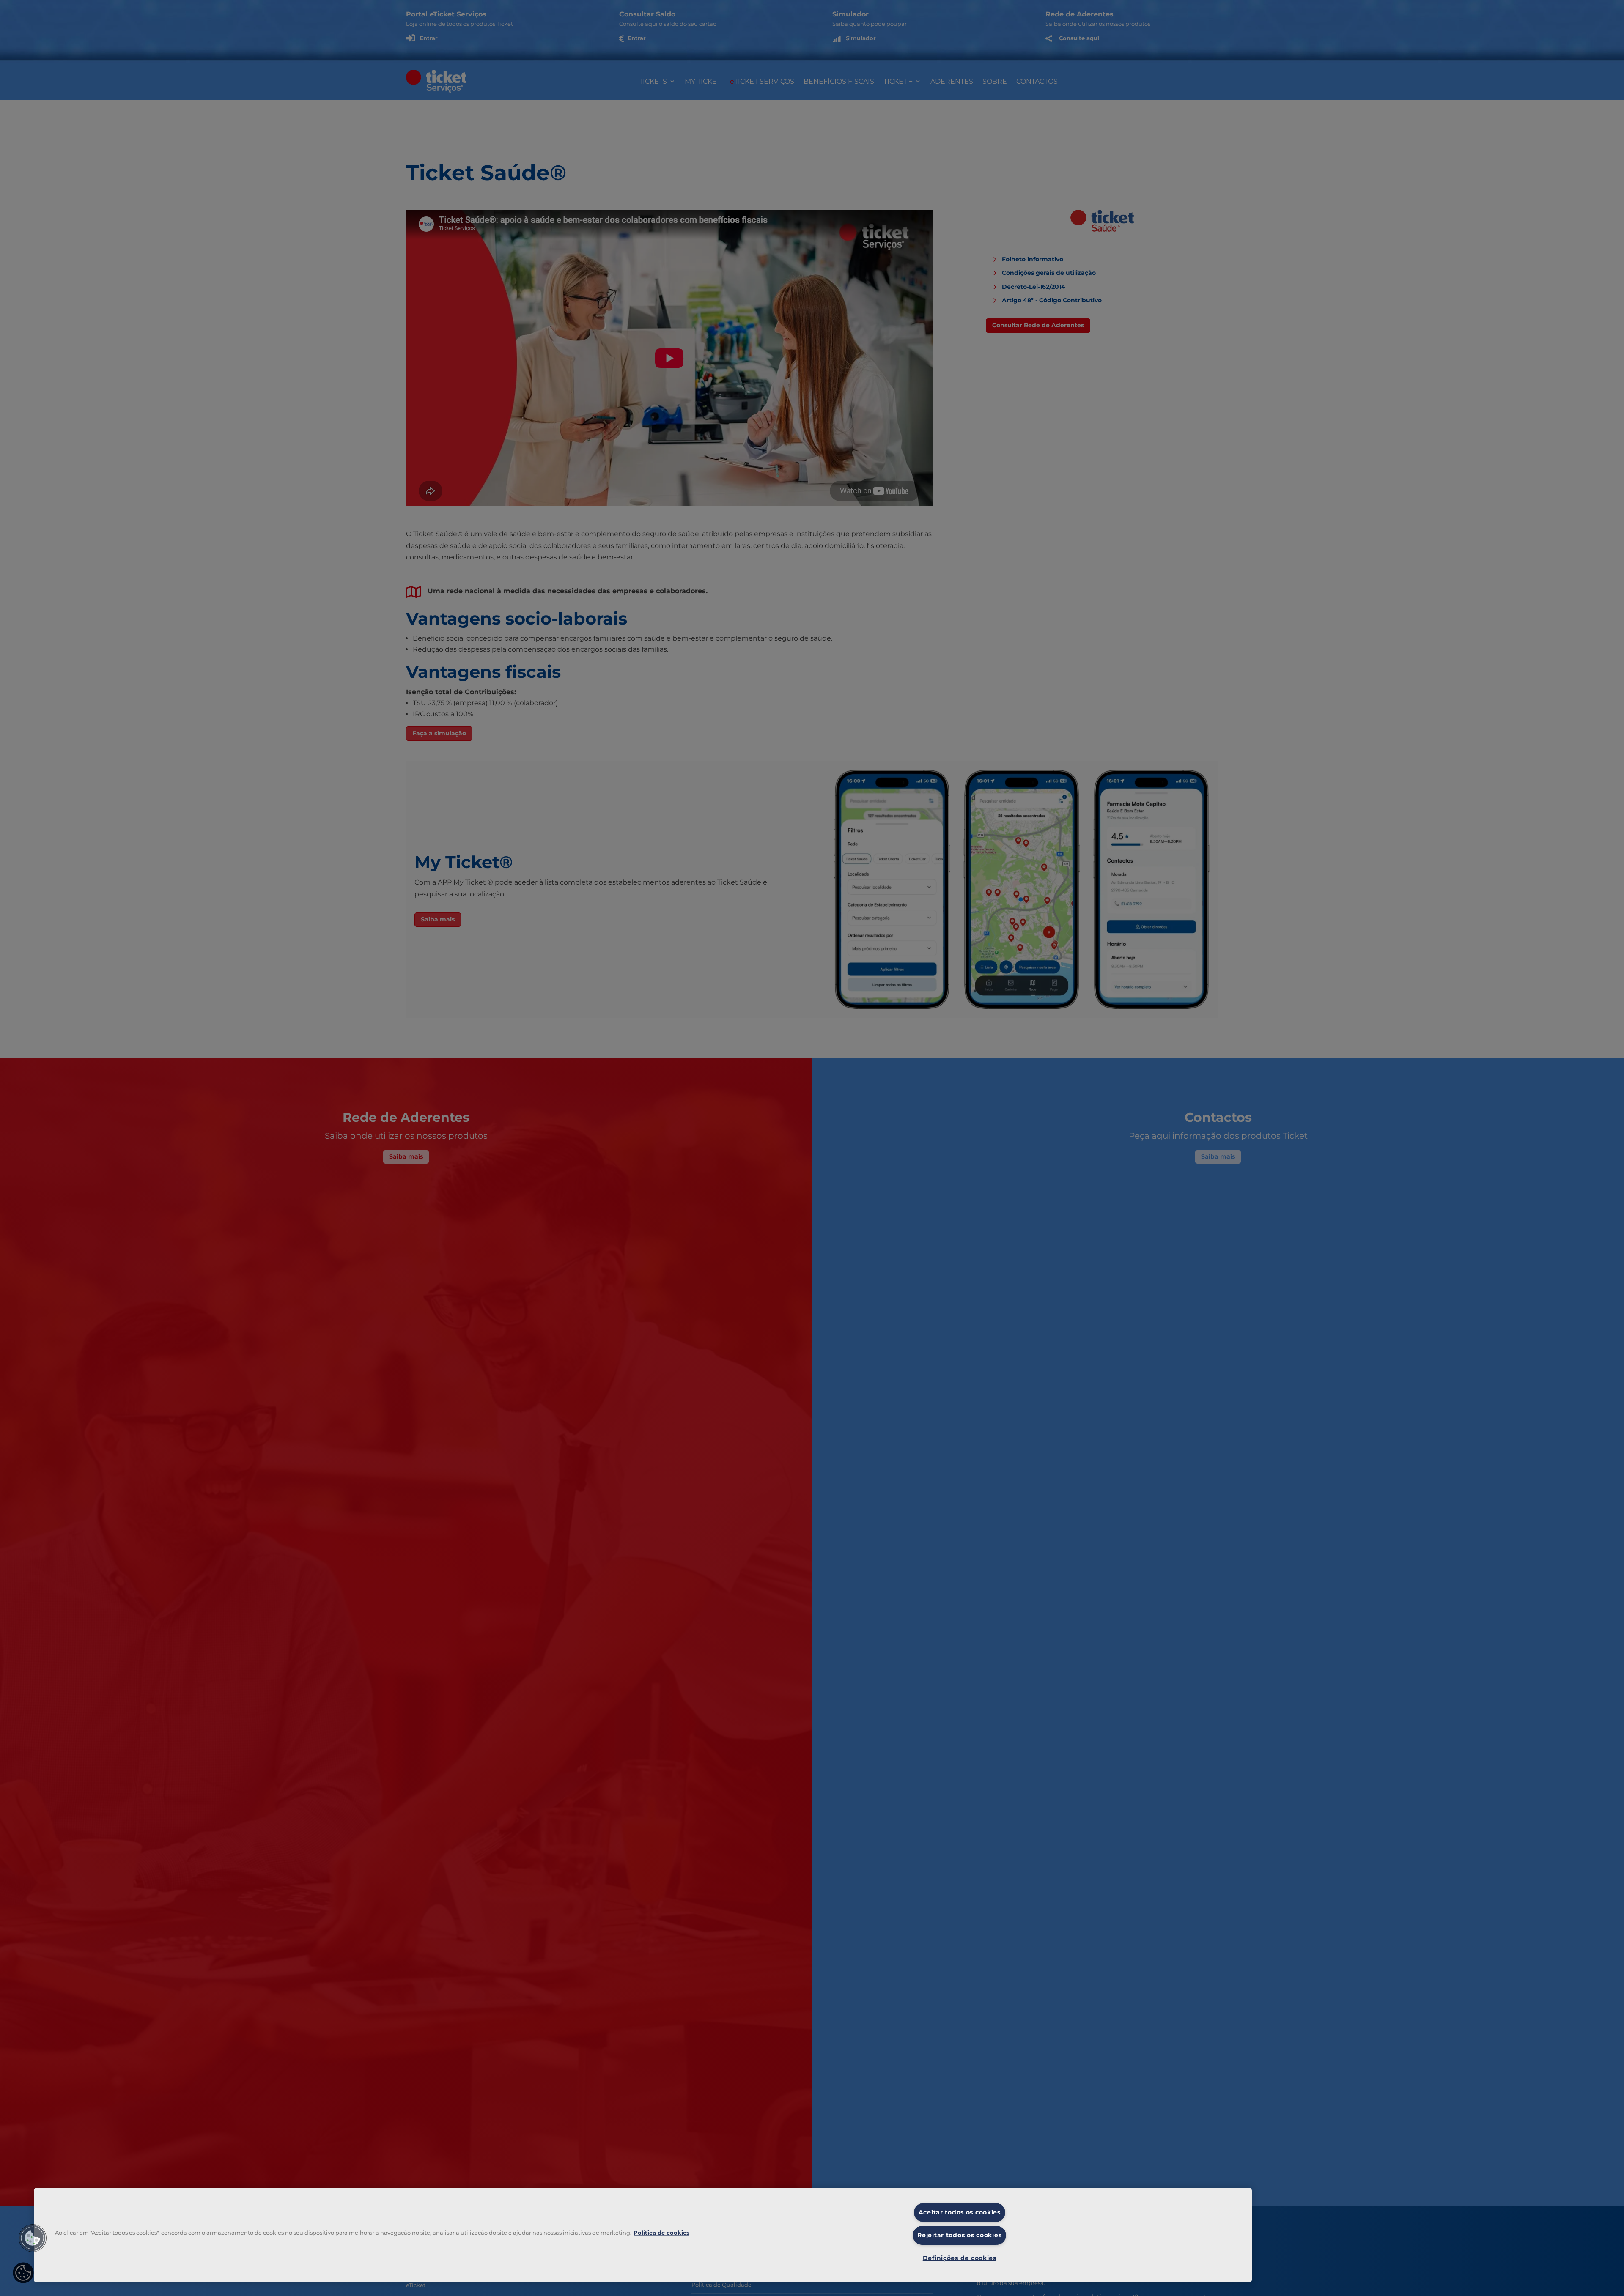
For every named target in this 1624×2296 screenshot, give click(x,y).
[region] (643, 2235)
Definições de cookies (960, 2258)
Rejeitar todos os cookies (959, 2235)
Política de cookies (661, 2233)
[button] (33, 2238)
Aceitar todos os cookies (960, 2212)
